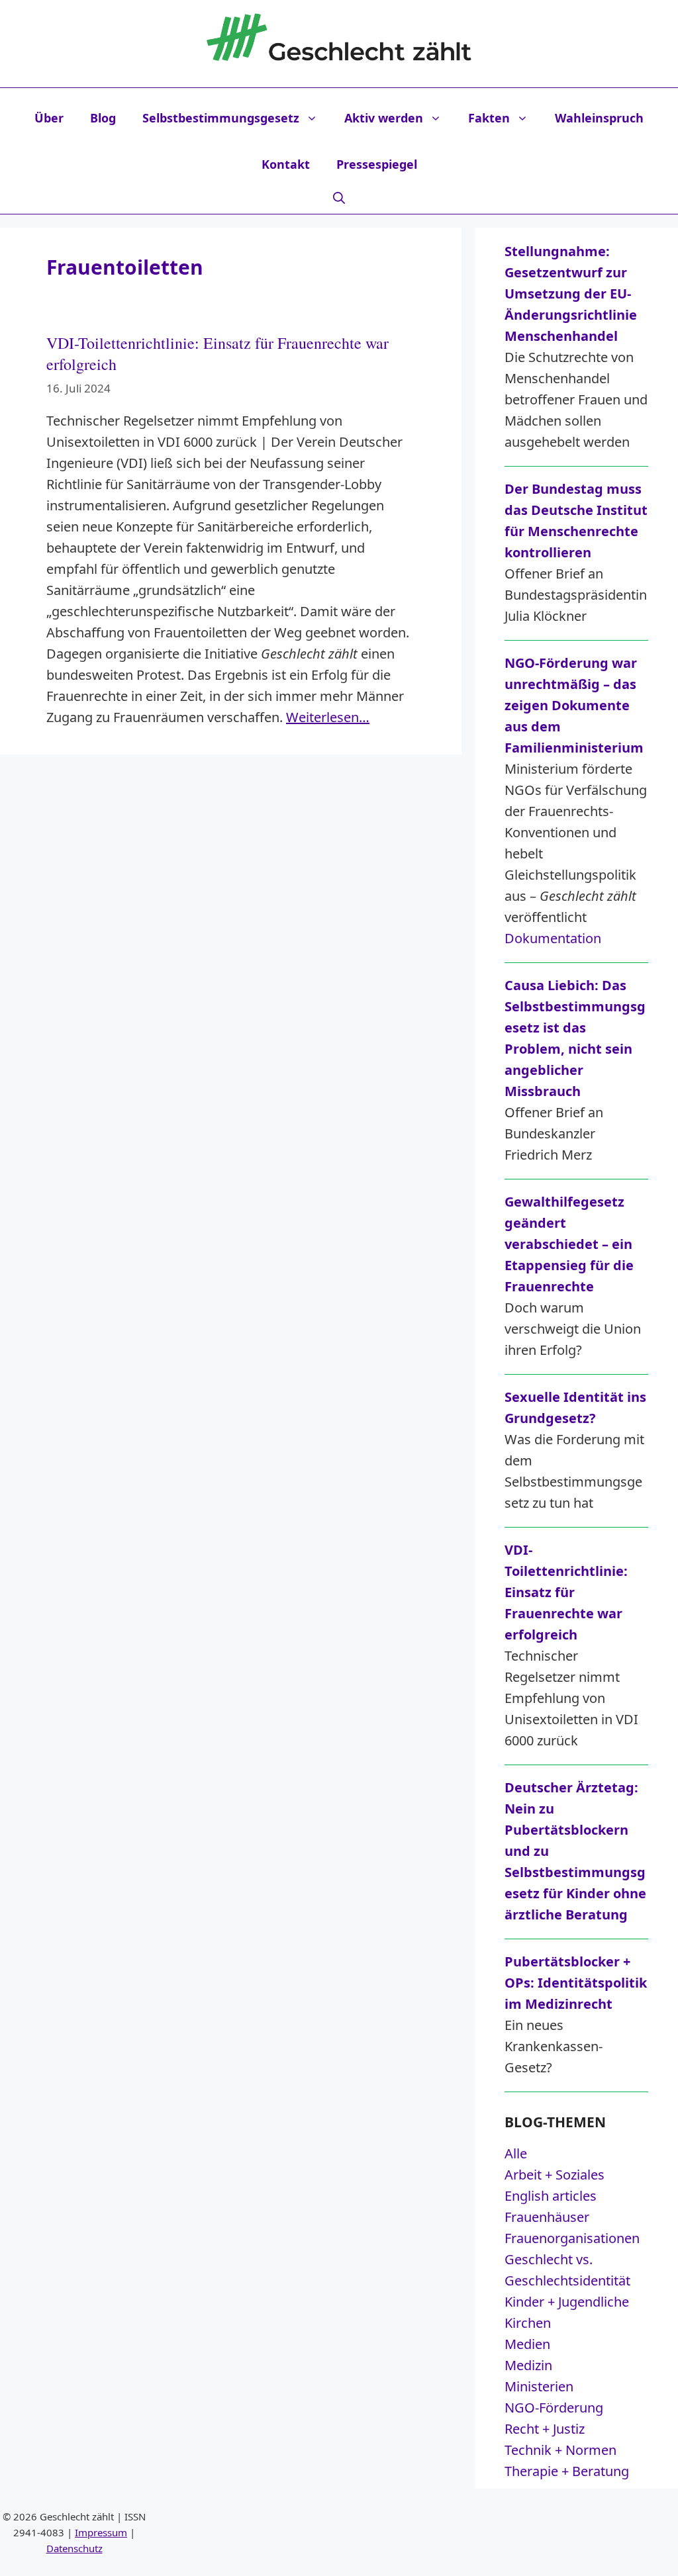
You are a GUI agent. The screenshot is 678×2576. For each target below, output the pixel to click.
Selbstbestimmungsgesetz (221, 118)
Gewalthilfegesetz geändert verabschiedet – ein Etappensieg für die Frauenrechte (569, 1244)
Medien (527, 2344)
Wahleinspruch (599, 118)
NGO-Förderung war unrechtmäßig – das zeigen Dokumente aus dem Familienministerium (574, 705)
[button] (339, 197)
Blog (103, 118)
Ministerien (539, 2386)
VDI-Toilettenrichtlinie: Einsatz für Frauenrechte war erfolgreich (218, 353)
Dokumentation (553, 938)
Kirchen (528, 2323)
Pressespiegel (377, 164)
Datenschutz (74, 2548)
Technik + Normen (560, 2450)
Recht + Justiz (545, 2429)
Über (49, 118)
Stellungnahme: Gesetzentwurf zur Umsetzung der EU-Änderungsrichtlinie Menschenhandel (571, 294)
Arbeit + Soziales (555, 2175)
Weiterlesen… (328, 717)
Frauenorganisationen (572, 2238)
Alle (516, 2153)
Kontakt (286, 164)
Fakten (489, 118)
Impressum (101, 2532)
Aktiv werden (384, 118)
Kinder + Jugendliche (567, 2302)
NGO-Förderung (554, 2408)
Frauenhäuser (547, 2217)
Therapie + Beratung (567, 2471)
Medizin (528, 2365)
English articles (551, 2196)
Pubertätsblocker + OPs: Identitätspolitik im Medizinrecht (576, 1983)
